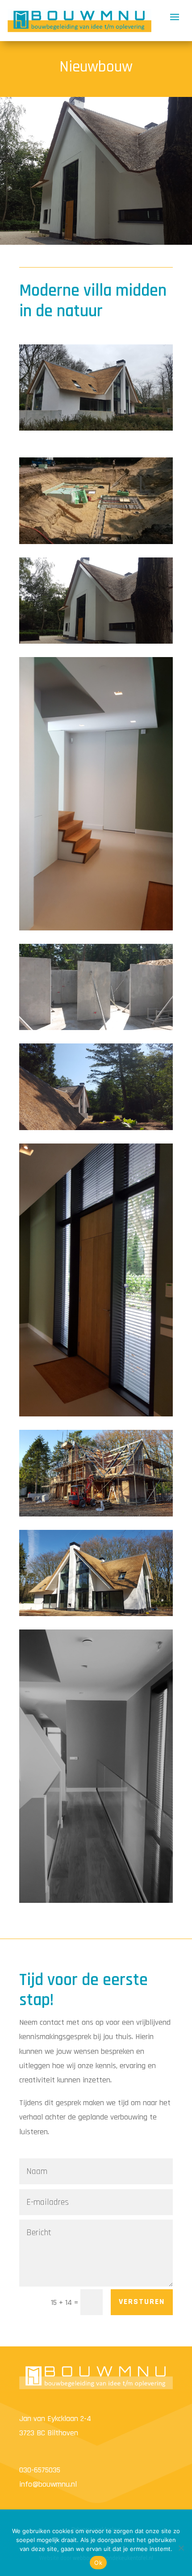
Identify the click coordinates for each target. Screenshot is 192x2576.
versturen (142, 2302)
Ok (98, 2563)
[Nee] (181, 2548)
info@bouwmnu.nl (48, 2484)
